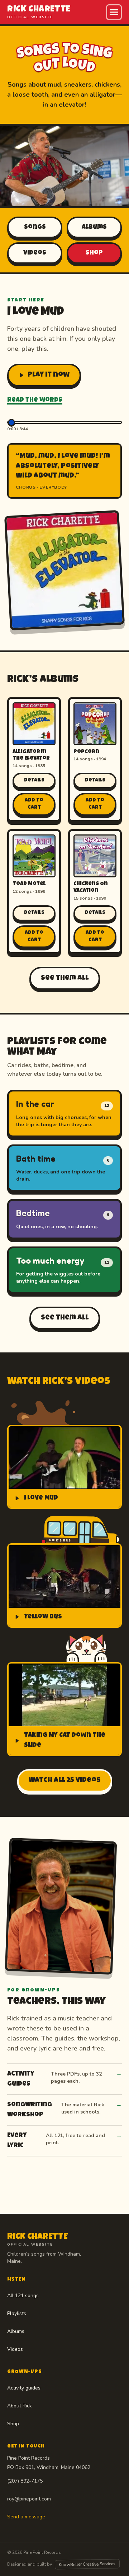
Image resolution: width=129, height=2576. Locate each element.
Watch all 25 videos (65, 1781)
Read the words (35, 400)
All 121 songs (23, 2296)
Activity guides (24, 2388)
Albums (94, 227)
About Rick (20, 2406)
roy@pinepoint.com (29, 2499)
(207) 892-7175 (25, 2481)
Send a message (26, 2517)
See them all (65, 978)
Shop (94, 253)
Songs (35, 227)
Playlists (17, 2313)
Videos (35, 253)
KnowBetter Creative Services (87, 2564)
